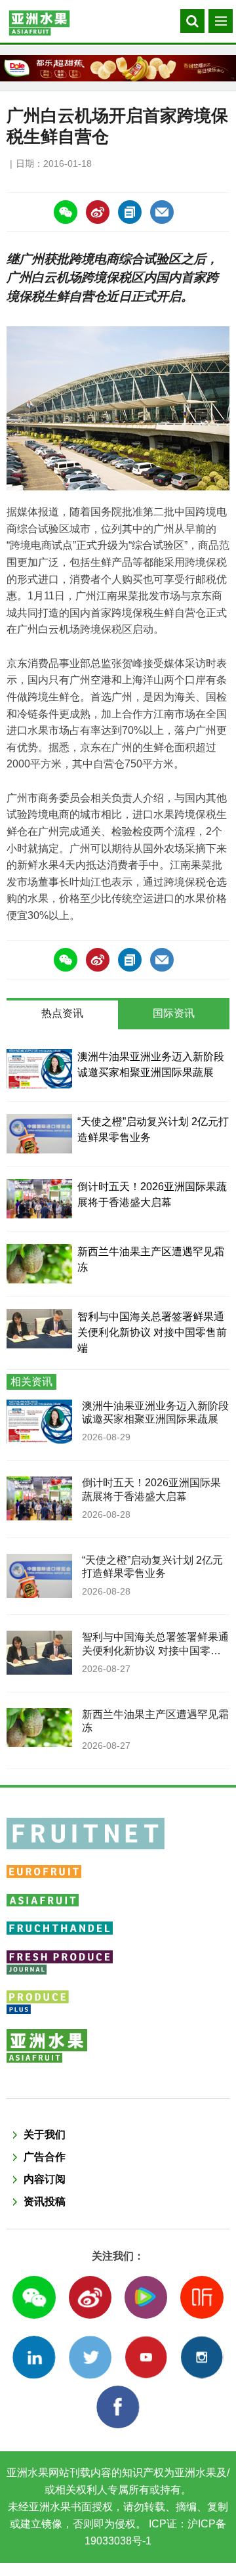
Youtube (146, 2357)
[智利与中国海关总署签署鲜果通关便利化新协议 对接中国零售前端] (39, 1329)
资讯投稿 (45, 2201)
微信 (34, 2297)
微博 (90, 2297)
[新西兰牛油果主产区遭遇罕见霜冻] (39, 1264)
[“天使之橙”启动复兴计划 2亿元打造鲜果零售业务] (39, 1134)
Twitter (90, 2357)
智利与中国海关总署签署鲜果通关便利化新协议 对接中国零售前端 (152, 1332)
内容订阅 (45, 2179)
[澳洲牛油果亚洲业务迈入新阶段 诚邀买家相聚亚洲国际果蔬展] (39, 1069)
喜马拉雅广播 (202, 2297)
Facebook (118, 2407)
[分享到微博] (98, 212)
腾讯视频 (146, 2297)
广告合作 (45, 2157)
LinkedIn (34, 2357)
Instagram (202, 2357)
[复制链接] (130, 212)
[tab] (62, 1015)
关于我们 (45, 2135)
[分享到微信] (66, 212)
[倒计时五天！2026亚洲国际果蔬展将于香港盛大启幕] (39, 1199)
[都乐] (118, 68)
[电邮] (162, 212)
